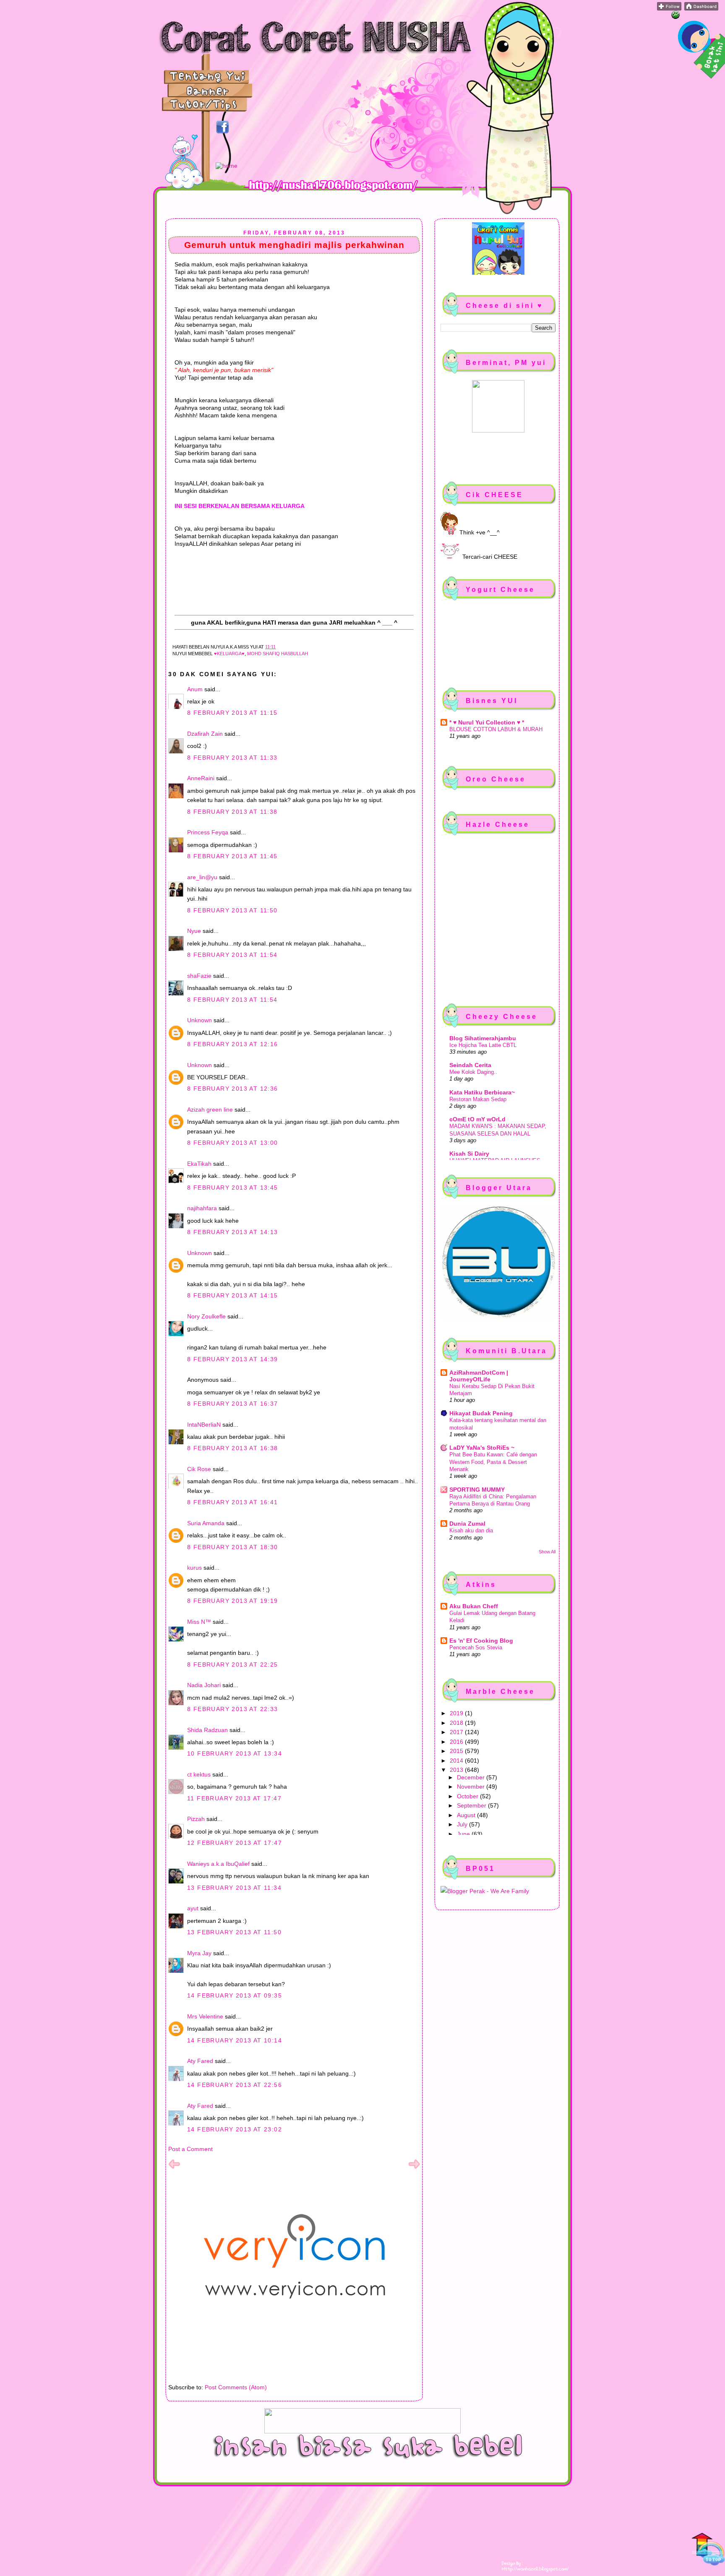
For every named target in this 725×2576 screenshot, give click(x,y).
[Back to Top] (708, 2550)
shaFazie (199, 976)
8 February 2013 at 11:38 (232, 812)
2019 (457, 1713)
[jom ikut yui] (669, 8)
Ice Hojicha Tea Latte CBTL (483, 1045)
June (464, 1834)
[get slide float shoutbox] (675, 17)
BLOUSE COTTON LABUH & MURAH (496, 729)
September (472, 1805)
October (468, 1796)
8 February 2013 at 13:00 (233, 1143)
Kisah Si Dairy (469, 1154)
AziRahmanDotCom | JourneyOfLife (479, 1376)
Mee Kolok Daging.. (473, 1072)
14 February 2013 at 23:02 (235, 2129)
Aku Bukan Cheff (474, 1606)
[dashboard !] (701, 8)
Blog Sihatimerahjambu (483, 1038)
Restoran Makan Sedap (478, 1099)
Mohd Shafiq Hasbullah (278, 654)
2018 (457, 1723)
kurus (194, 1568)
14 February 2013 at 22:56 (235, 2085)
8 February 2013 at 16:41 (233, 1502)
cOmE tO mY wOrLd (477, 1119)
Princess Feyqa (208, 832)
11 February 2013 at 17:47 (234, 1798)
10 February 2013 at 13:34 (235, 1753)
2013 (457, 1770)
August (467, 1815)
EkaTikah (199, 1164)
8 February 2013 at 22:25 (233, 1664)
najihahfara (202, 1208)
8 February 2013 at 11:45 (232, 856)
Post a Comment (190, 2149)
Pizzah (196, 1819)
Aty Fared (200, 2061)
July (463, 1824)
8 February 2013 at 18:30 (233, 1547)
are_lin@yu (202, 877)
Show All (547, 1552)
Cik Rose (199, 1469)
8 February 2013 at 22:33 (233, 1709)
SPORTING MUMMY (477, 1490)
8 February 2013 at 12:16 (233, 1044)
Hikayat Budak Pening (481, 1413)
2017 (457, 1732)
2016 (457, 1742)
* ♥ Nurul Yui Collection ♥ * (487, 722)
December (472, 1777)
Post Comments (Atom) (236, 2387)
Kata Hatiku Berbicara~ (482, 1092)
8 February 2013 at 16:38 (233, 1448)
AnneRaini (201, 778)
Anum (195, 689)
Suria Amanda (206, 1523)
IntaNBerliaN (204, 1425)
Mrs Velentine (205, 2016)
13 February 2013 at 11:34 (234, 1888)
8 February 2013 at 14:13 (233, 1232)
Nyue (194, 931)
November (472, 1787)
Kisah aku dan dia (471, 1530)
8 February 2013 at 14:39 (233, 1359)
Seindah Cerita (470, 1065)
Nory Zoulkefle (206, 1316)
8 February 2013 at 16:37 (233, 1404)
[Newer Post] (174, 2168)
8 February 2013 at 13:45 (233, 1188)
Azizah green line (210, 1110)
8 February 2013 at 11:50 (232, 910)
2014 (457, 1761)
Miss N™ (199, 1622)
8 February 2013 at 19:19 (233, 1601)
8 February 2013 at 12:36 (233, 1089)
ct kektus (199, 1774)
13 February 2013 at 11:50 (234, 1932)
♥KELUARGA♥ (229, 654)
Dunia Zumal (467, 1524)
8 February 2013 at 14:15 (233, 1295)
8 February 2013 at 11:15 (232, 713)
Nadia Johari (204, 1685)
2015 (457, 1751)
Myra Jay (199, 1953)
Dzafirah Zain (205, 734)
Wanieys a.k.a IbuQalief (218, 1864)
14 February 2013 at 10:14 (235, 2040)
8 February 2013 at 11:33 (232, 758)
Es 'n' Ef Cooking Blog (481, 1641)
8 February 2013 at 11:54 (232, 955)
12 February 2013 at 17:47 (235, 1843)
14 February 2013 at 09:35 (235, 1995)
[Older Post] (414, 2168)
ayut (193, 1908)
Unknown (200, 1020)
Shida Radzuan (207, 1730)
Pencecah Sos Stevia (476, 1647)
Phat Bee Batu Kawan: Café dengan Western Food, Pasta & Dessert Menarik (493, 1462)
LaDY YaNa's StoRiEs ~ (482, 1448)
